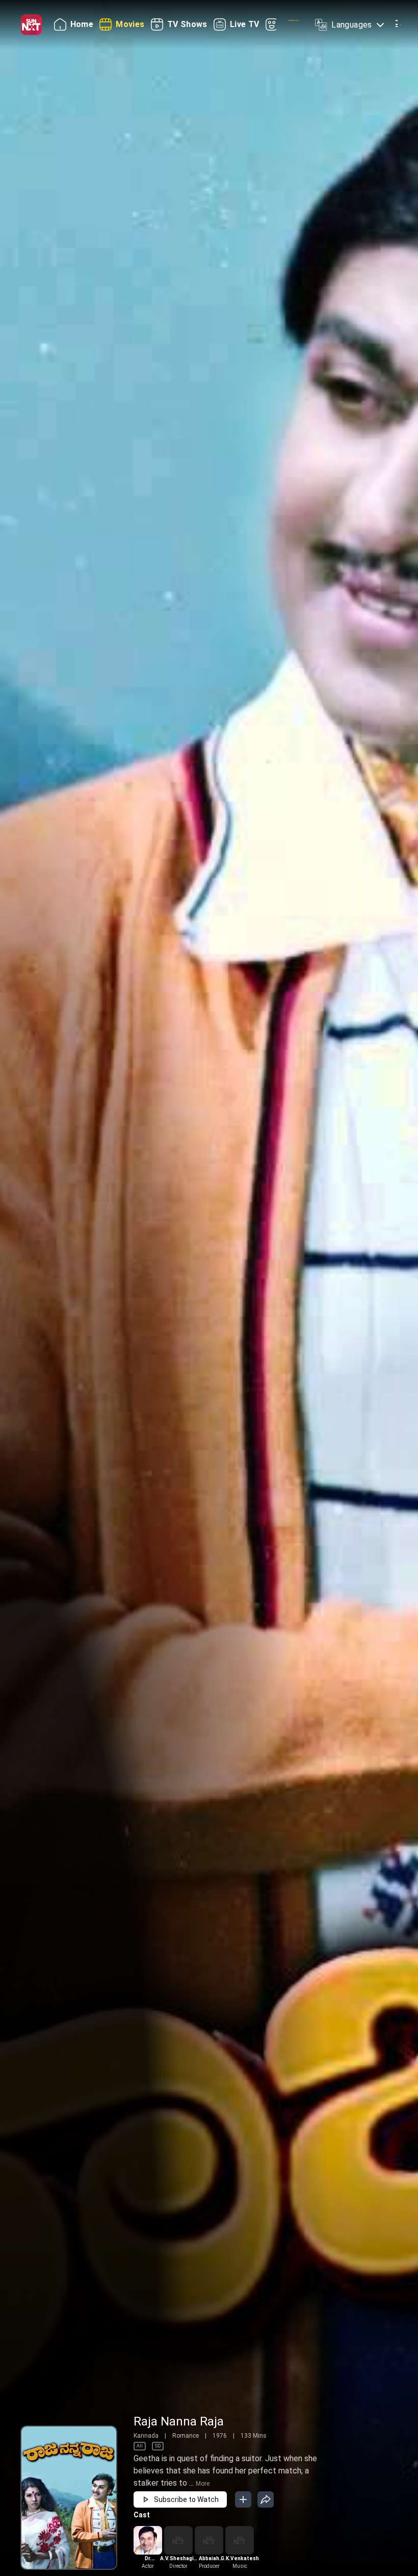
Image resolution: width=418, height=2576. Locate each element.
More (203, 2484)
